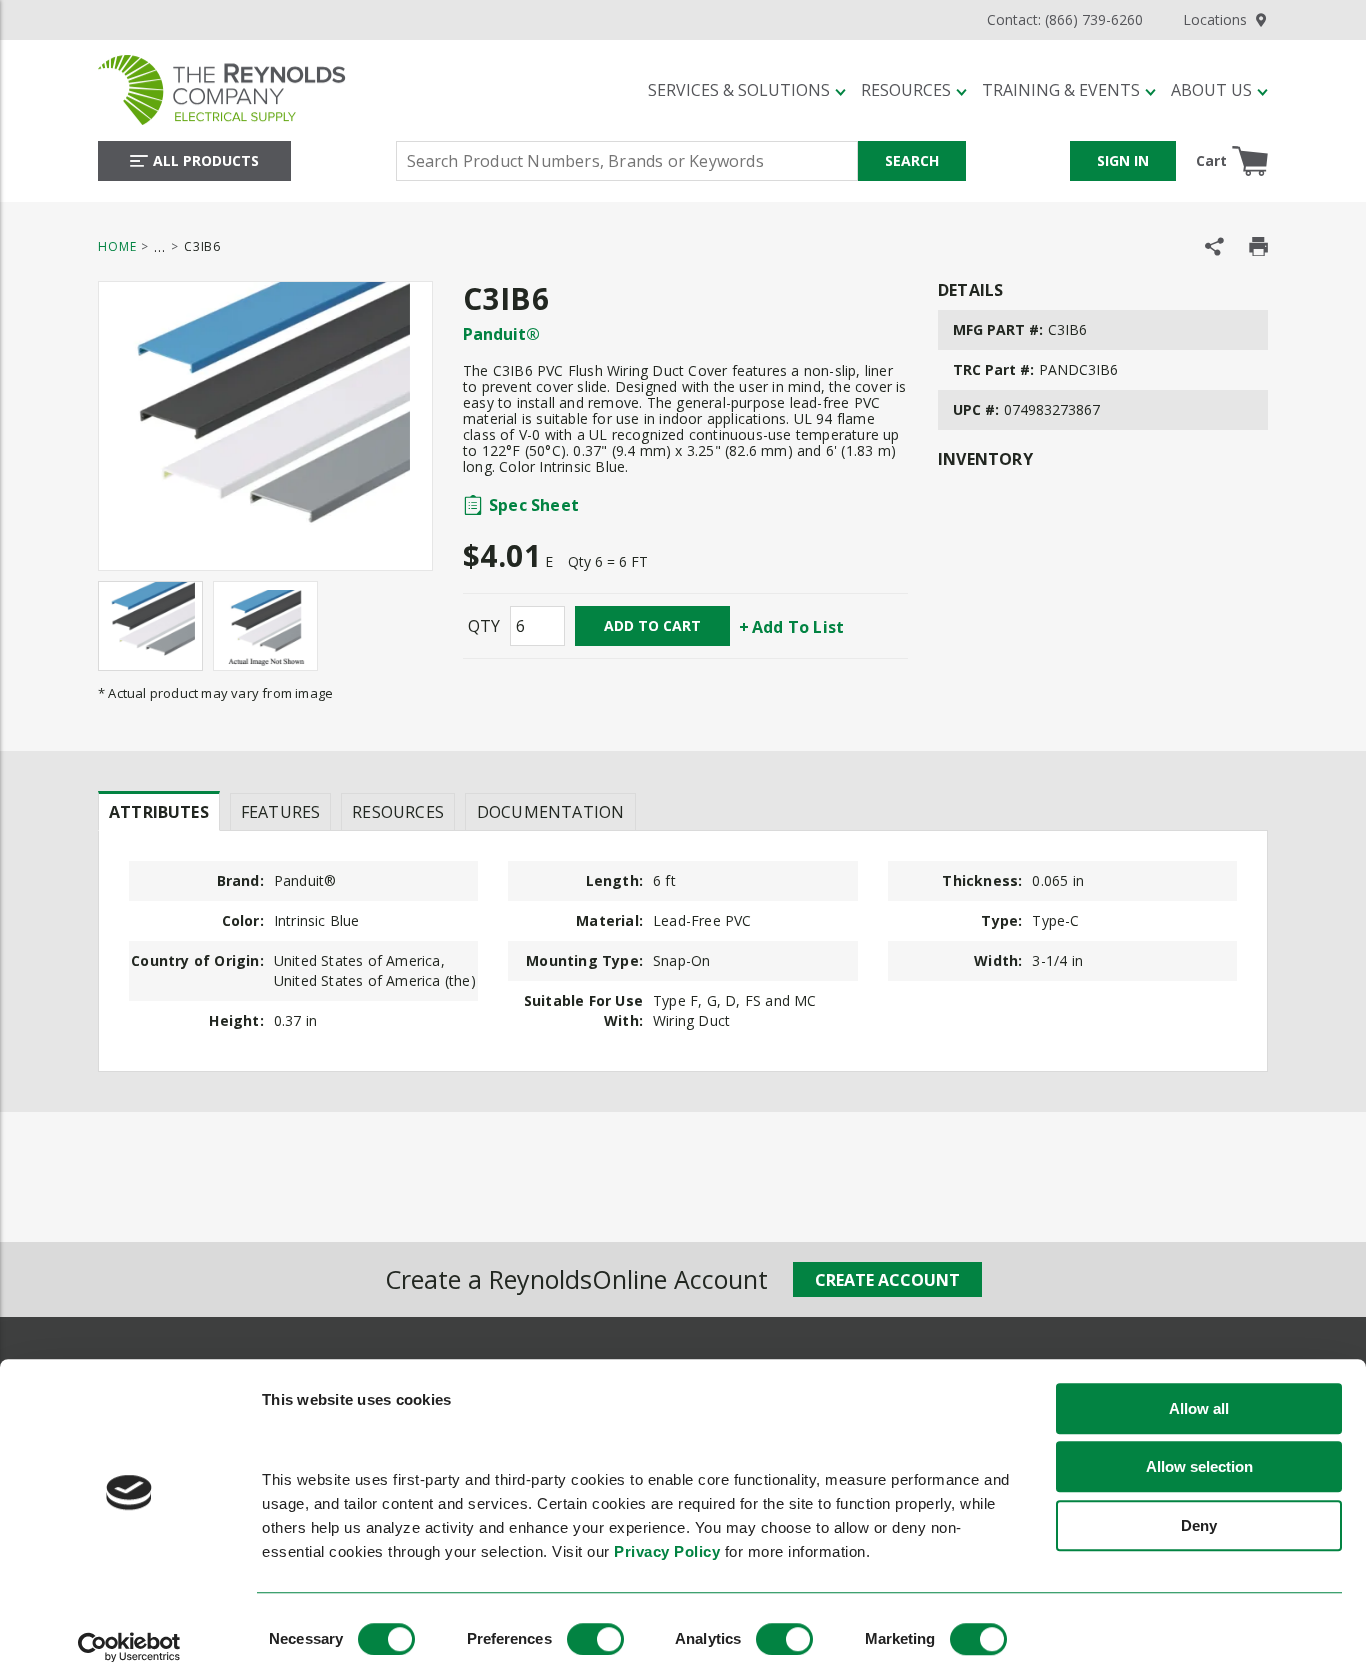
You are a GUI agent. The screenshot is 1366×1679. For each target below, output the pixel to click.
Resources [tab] (398, 812)
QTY (484, 626)
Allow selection (1199, 1467)
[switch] (595, 1639)
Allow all (1199, 1408)
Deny (1199, 1525)
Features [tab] (280, 812)
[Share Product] (1214, 246)
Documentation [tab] (550, 812)
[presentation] (159, 811)
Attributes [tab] (159, 812)
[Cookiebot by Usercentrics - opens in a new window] (129, 1647)
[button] (747, 90)
